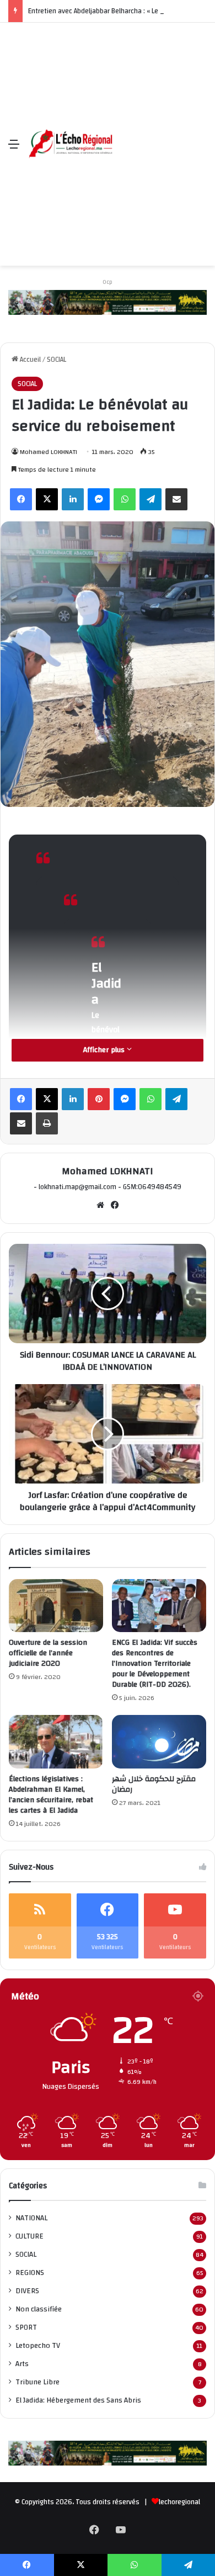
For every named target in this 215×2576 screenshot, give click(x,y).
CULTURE (29, 2236)
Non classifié (39, 2309)
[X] (47, 499)
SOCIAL (57, 360)
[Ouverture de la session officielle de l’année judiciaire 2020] (56, 1606)
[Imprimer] (47, 1123)
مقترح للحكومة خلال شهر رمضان (154, 1784)
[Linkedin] (73, 499)
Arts (22, 2364)
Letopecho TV (38, 2345)
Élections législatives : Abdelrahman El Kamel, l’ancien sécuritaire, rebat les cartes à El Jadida (51, 1795)
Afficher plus (105, 1050)
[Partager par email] (176, 499)
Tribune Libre (37, 2382)
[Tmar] (108, 302)
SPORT (26, 2327)
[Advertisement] (108, 136)
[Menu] (14, 148)
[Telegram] (150, 499)
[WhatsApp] (125, 499)
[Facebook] (21, 499)
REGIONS (30, 2273)
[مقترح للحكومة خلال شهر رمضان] (159, 1741)
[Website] (100, 1205)
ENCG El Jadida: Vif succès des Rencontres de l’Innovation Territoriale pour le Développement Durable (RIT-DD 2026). (155, 1664)
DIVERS (27, 2291)
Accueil (29, 360)
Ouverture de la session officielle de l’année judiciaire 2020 (48, 1653)
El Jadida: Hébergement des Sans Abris (78, 2400)
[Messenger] (99, 499)
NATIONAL (31, 2218)
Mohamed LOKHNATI (49, 452)
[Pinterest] (99, 1099)
